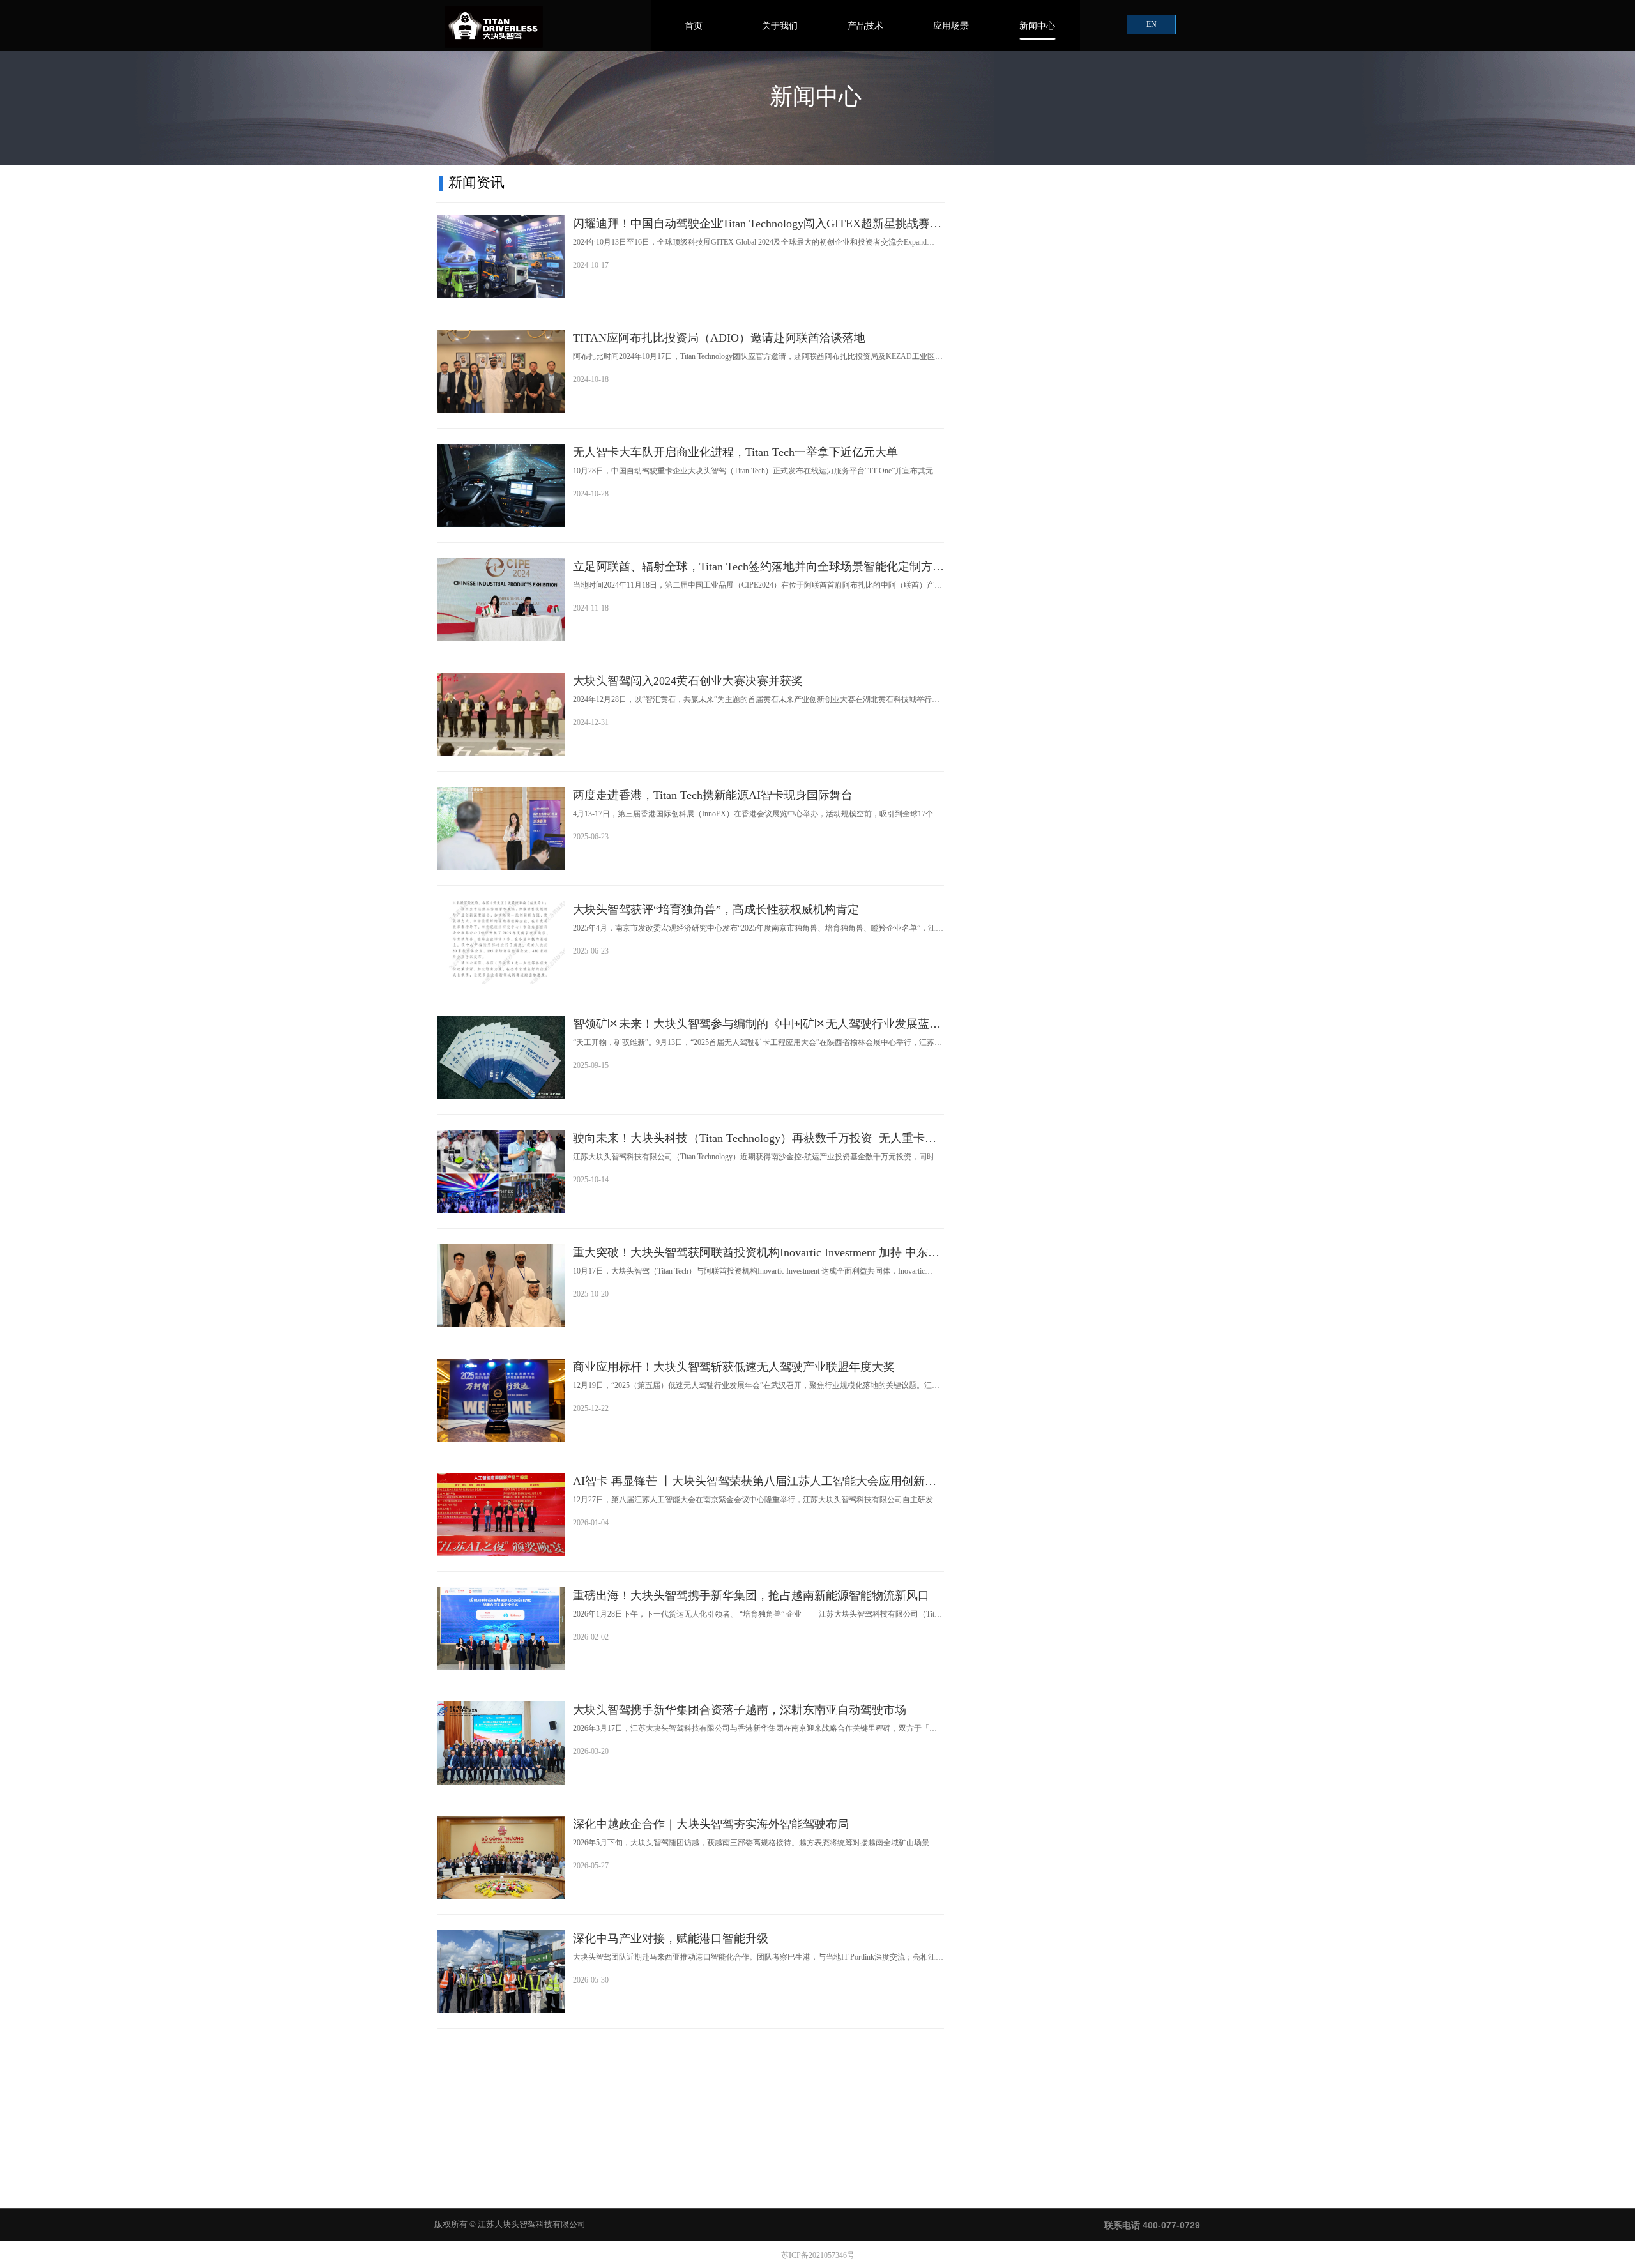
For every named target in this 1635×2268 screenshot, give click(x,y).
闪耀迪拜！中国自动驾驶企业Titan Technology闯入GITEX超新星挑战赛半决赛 (757, 225)
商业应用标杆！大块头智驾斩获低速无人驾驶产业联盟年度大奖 (734, 1367)
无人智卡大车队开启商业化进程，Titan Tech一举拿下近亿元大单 (735, 452)
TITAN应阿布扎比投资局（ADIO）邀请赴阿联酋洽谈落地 (719, 338)
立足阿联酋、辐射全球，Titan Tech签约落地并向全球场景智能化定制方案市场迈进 (758, 568)
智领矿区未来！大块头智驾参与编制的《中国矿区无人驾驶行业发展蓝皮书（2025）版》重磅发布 (757, 1025)
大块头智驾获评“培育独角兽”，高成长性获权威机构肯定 (716, 909)
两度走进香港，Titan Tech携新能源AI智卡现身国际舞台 (713, 795)
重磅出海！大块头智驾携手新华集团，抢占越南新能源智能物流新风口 (751, 1595)
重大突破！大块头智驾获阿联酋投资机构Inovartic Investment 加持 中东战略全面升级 (756, 1254)
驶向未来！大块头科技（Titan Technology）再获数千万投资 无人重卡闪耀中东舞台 (755, 1139)
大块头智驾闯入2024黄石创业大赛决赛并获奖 (688, 681)
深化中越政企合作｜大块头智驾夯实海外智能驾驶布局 (711, 1824)
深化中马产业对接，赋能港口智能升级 (671, 1938)
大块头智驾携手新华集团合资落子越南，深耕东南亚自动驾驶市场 (740, 1710)
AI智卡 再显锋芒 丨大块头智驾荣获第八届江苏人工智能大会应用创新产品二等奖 (755, 1482)
